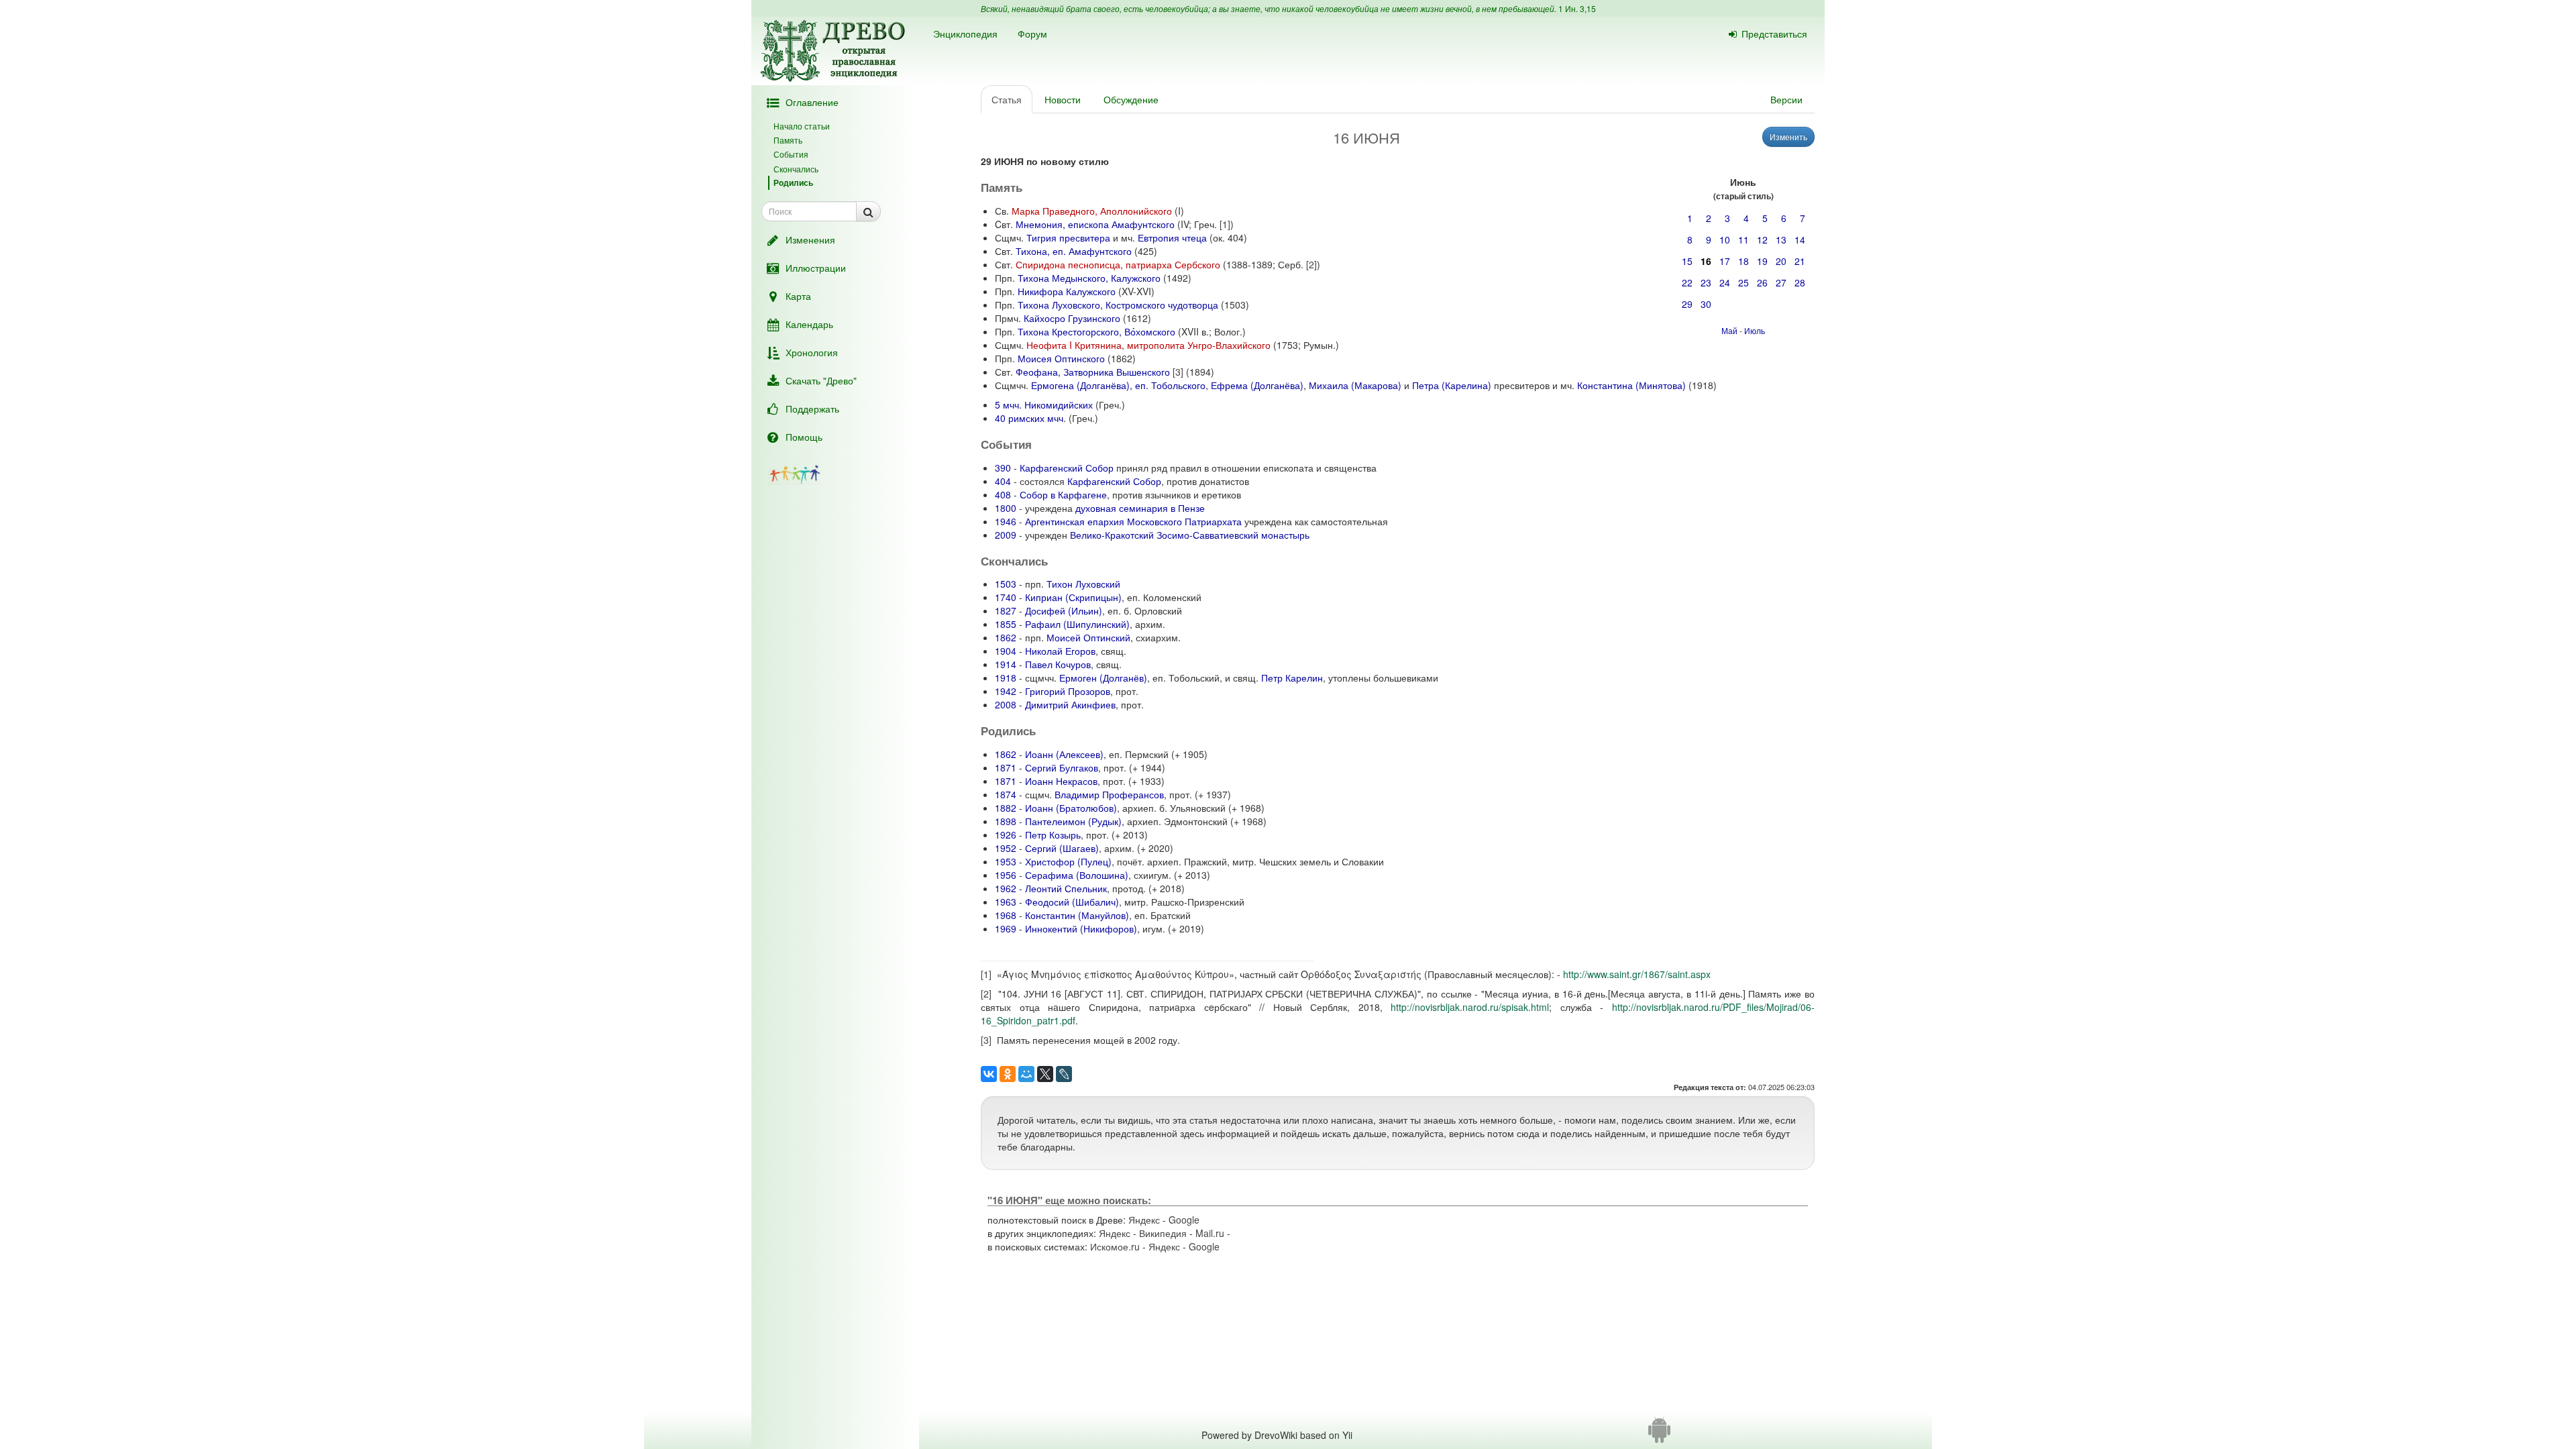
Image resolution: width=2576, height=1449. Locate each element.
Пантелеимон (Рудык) (1073, 821)
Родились (793, 182)
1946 (1006, 521)
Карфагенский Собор (1067, 468)
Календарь (809, 324)
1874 (1006, 794)
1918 (1006, 678)
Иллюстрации (816, 268)
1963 (1006, 902)
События (791, 154)
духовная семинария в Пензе (1140, 508)
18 (1743, 261)
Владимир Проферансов (1109, 794)
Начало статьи (802, 126)
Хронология (812, 352)
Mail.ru (1210, 1233)
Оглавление (812, 102)
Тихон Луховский (1083, 584)
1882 (1006, 808)
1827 (1006, 610)
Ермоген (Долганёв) (1103, 678)
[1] (1225, 224)
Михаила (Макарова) (1355, 385)
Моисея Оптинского (1061, 358)
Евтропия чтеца (1172, 237)
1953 (1006, 861)
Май (1729, 330)
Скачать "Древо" (821, 380)
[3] (1178, 372)
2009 (1006, 535)
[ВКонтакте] (989, 1074)
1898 (1006, 821)
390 (1003, 468)
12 (1762, 239)
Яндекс (1144, 1220)
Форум (1032, 34)
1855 (1006, 624)
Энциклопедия (965, 34)
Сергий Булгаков (1062, 767)
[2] (1311, 264)
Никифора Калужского (1067, 291)
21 (1800, 261)
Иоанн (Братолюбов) (1071, 808)
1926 (1006, 835)
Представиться (1774, 34)
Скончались (796, 169)
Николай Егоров (1060, 651)
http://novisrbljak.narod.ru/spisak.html (1470, 1007)
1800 (1006, 508)
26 (1762, 282)
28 (1800, 282)
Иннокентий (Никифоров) (1081, 928)
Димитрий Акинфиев (1070, 704)
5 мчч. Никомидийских (1044, 405)
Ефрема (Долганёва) (1257, 385)
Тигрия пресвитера (1068, 237)
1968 (1006, 915)
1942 (1006, 691)
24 (1725, 282)
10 (1725, 239)
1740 (1006, 597)
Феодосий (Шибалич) (1072, 902)
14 (1800, 239)
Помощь (804, 437)
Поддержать (812, 409)
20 (1781, 261)
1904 (1006, 651)
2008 (1006, 704)
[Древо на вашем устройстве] (1659, 1435)
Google (1184, 1220)
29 (1687, 304)
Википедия (1163, 1233)
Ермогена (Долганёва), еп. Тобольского (1118, 385)
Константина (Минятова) (1631, 385)
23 (1706, 282)
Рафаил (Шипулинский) (1077, 624)
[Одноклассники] (1008, 1074)
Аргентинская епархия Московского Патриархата (1133, 521)
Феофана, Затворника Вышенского (1093, 372)
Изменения (810, 239)
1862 (1006, 637)
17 (1725, 261)
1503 (1006, 584)
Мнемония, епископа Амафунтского (1095, 224)
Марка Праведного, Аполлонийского (1092, 211)
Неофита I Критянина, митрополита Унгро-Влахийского (1148, 345)
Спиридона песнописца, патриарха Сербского (1118, 264)
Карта (798, 296)
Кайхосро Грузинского (1072, 318)
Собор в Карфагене (1063, 494)
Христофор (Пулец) (1068, 861)
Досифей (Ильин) (1064, 610)
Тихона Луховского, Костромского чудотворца (1118, 305)
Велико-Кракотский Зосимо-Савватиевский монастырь (1190, 535)
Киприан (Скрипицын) (1073, 597)
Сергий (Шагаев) (1062, 848)
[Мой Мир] (1026, 1074)
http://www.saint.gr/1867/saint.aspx (1637, 974)
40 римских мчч (1029, 418)
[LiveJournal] (1064, 1074)
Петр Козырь (1053, 835)
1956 (1006, 875)
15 (1687, 261)
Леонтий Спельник (1066, 888)
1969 (1006, 928)
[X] (1045, 1074)
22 (1687, 282)
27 (1781, 282)
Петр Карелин (1292, 678)
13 (1781, 239)
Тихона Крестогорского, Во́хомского (1096, 331)
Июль (1755, 330)
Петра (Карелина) (1452, 385)
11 (1743, 239)
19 (1762, 261)
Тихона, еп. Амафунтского (1074, 251)
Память (788, 140)
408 (1003, 494)
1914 (1006, 664)
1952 (1006, 848)
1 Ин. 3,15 (1577, 8)
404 (1003, 481)
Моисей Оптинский (1088, 637)
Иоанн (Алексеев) (1064, 754)
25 (1743, 282)
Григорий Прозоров (1068, 691)
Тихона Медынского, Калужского (1089, 278)
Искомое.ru (1115, 1246)
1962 (1006, 888)
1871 (1006, 767)
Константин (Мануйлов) (1077, 915)
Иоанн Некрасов (1061, 781)
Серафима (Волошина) (1077, 875)
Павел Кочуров (1058, 664)
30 (1706, 304)
